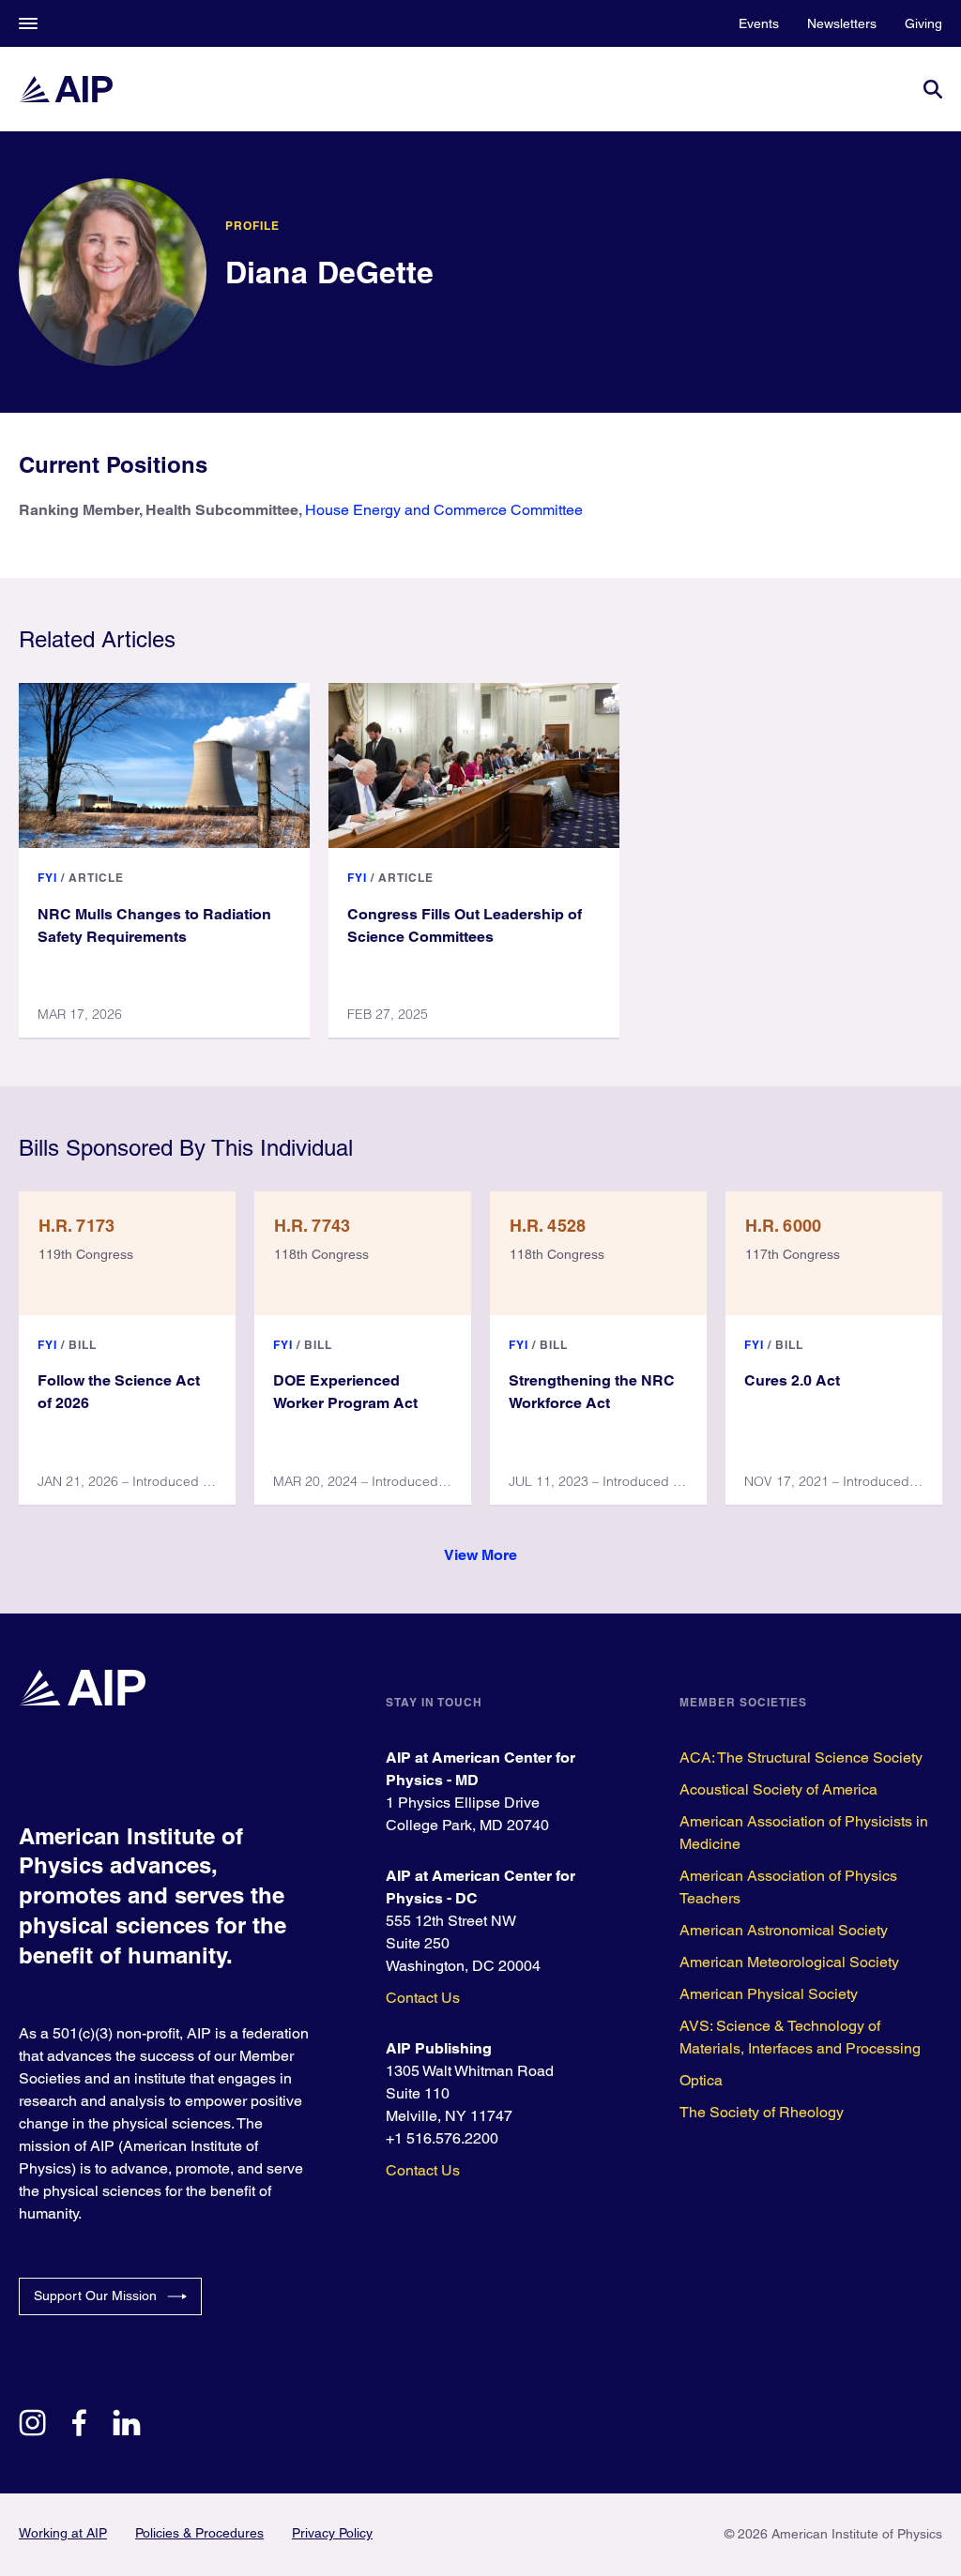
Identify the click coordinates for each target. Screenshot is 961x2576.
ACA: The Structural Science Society (801, 1758)
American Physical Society (769, 1994)
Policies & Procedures (199, 2533)
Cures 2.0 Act (792, 1380)
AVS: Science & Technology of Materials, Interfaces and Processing (800, 2037)
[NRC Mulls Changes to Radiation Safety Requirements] (164, 765)
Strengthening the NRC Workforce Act (592, 1392)
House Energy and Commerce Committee (444, 510)
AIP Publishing (439, 2048)
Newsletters (842, 23)
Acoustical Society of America (778, 1789)
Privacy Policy (332, 2533)
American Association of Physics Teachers (788, 1887)
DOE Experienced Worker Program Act (345, 1392)
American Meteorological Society (789, 1962)
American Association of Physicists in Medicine (804, 1833)
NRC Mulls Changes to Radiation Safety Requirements (154, 925)
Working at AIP (63, 2533)
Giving (923, 23)
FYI (47, 878)
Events (759, 23)
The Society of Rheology (762, 2112)
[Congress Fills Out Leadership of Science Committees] (474, 765)
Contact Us (423, 1998)
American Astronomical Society (784, 1930)
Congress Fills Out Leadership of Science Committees (465, 925)
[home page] (66, 89)
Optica (701, 2080)
